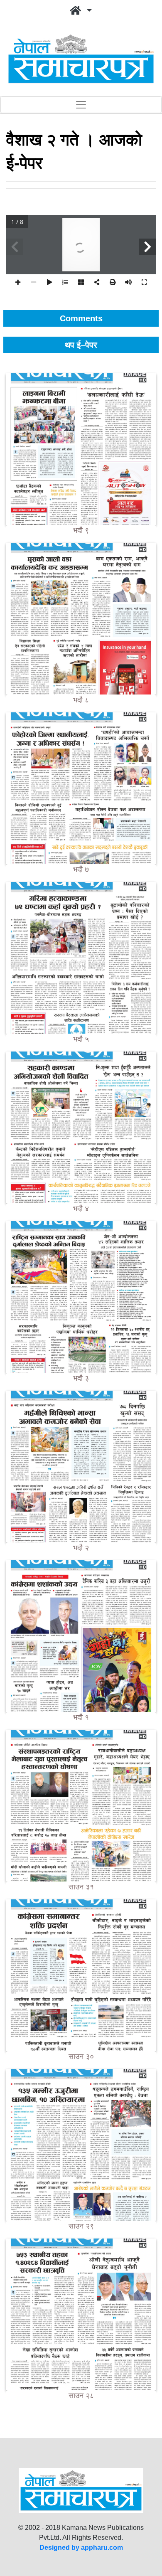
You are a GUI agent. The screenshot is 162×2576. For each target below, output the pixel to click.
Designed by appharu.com (81, 2548)
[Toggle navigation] (81, 105)
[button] (81, 11)
